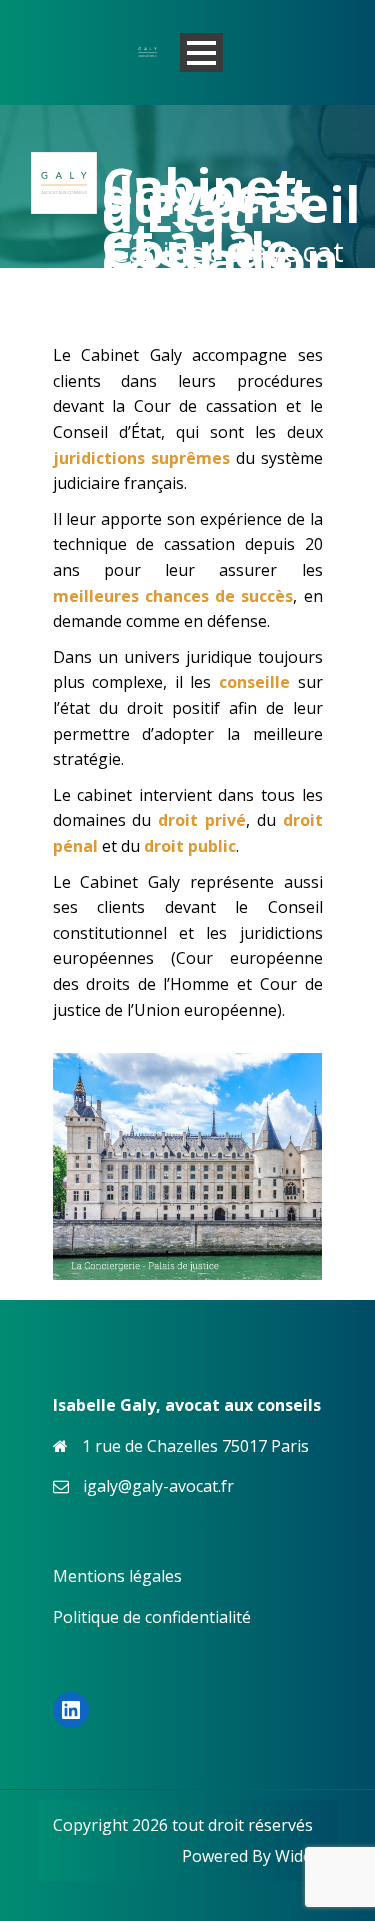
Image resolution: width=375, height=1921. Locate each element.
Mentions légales (117, 1576)
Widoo (299, 1856)
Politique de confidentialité (152, 1617)
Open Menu (201, 52)
